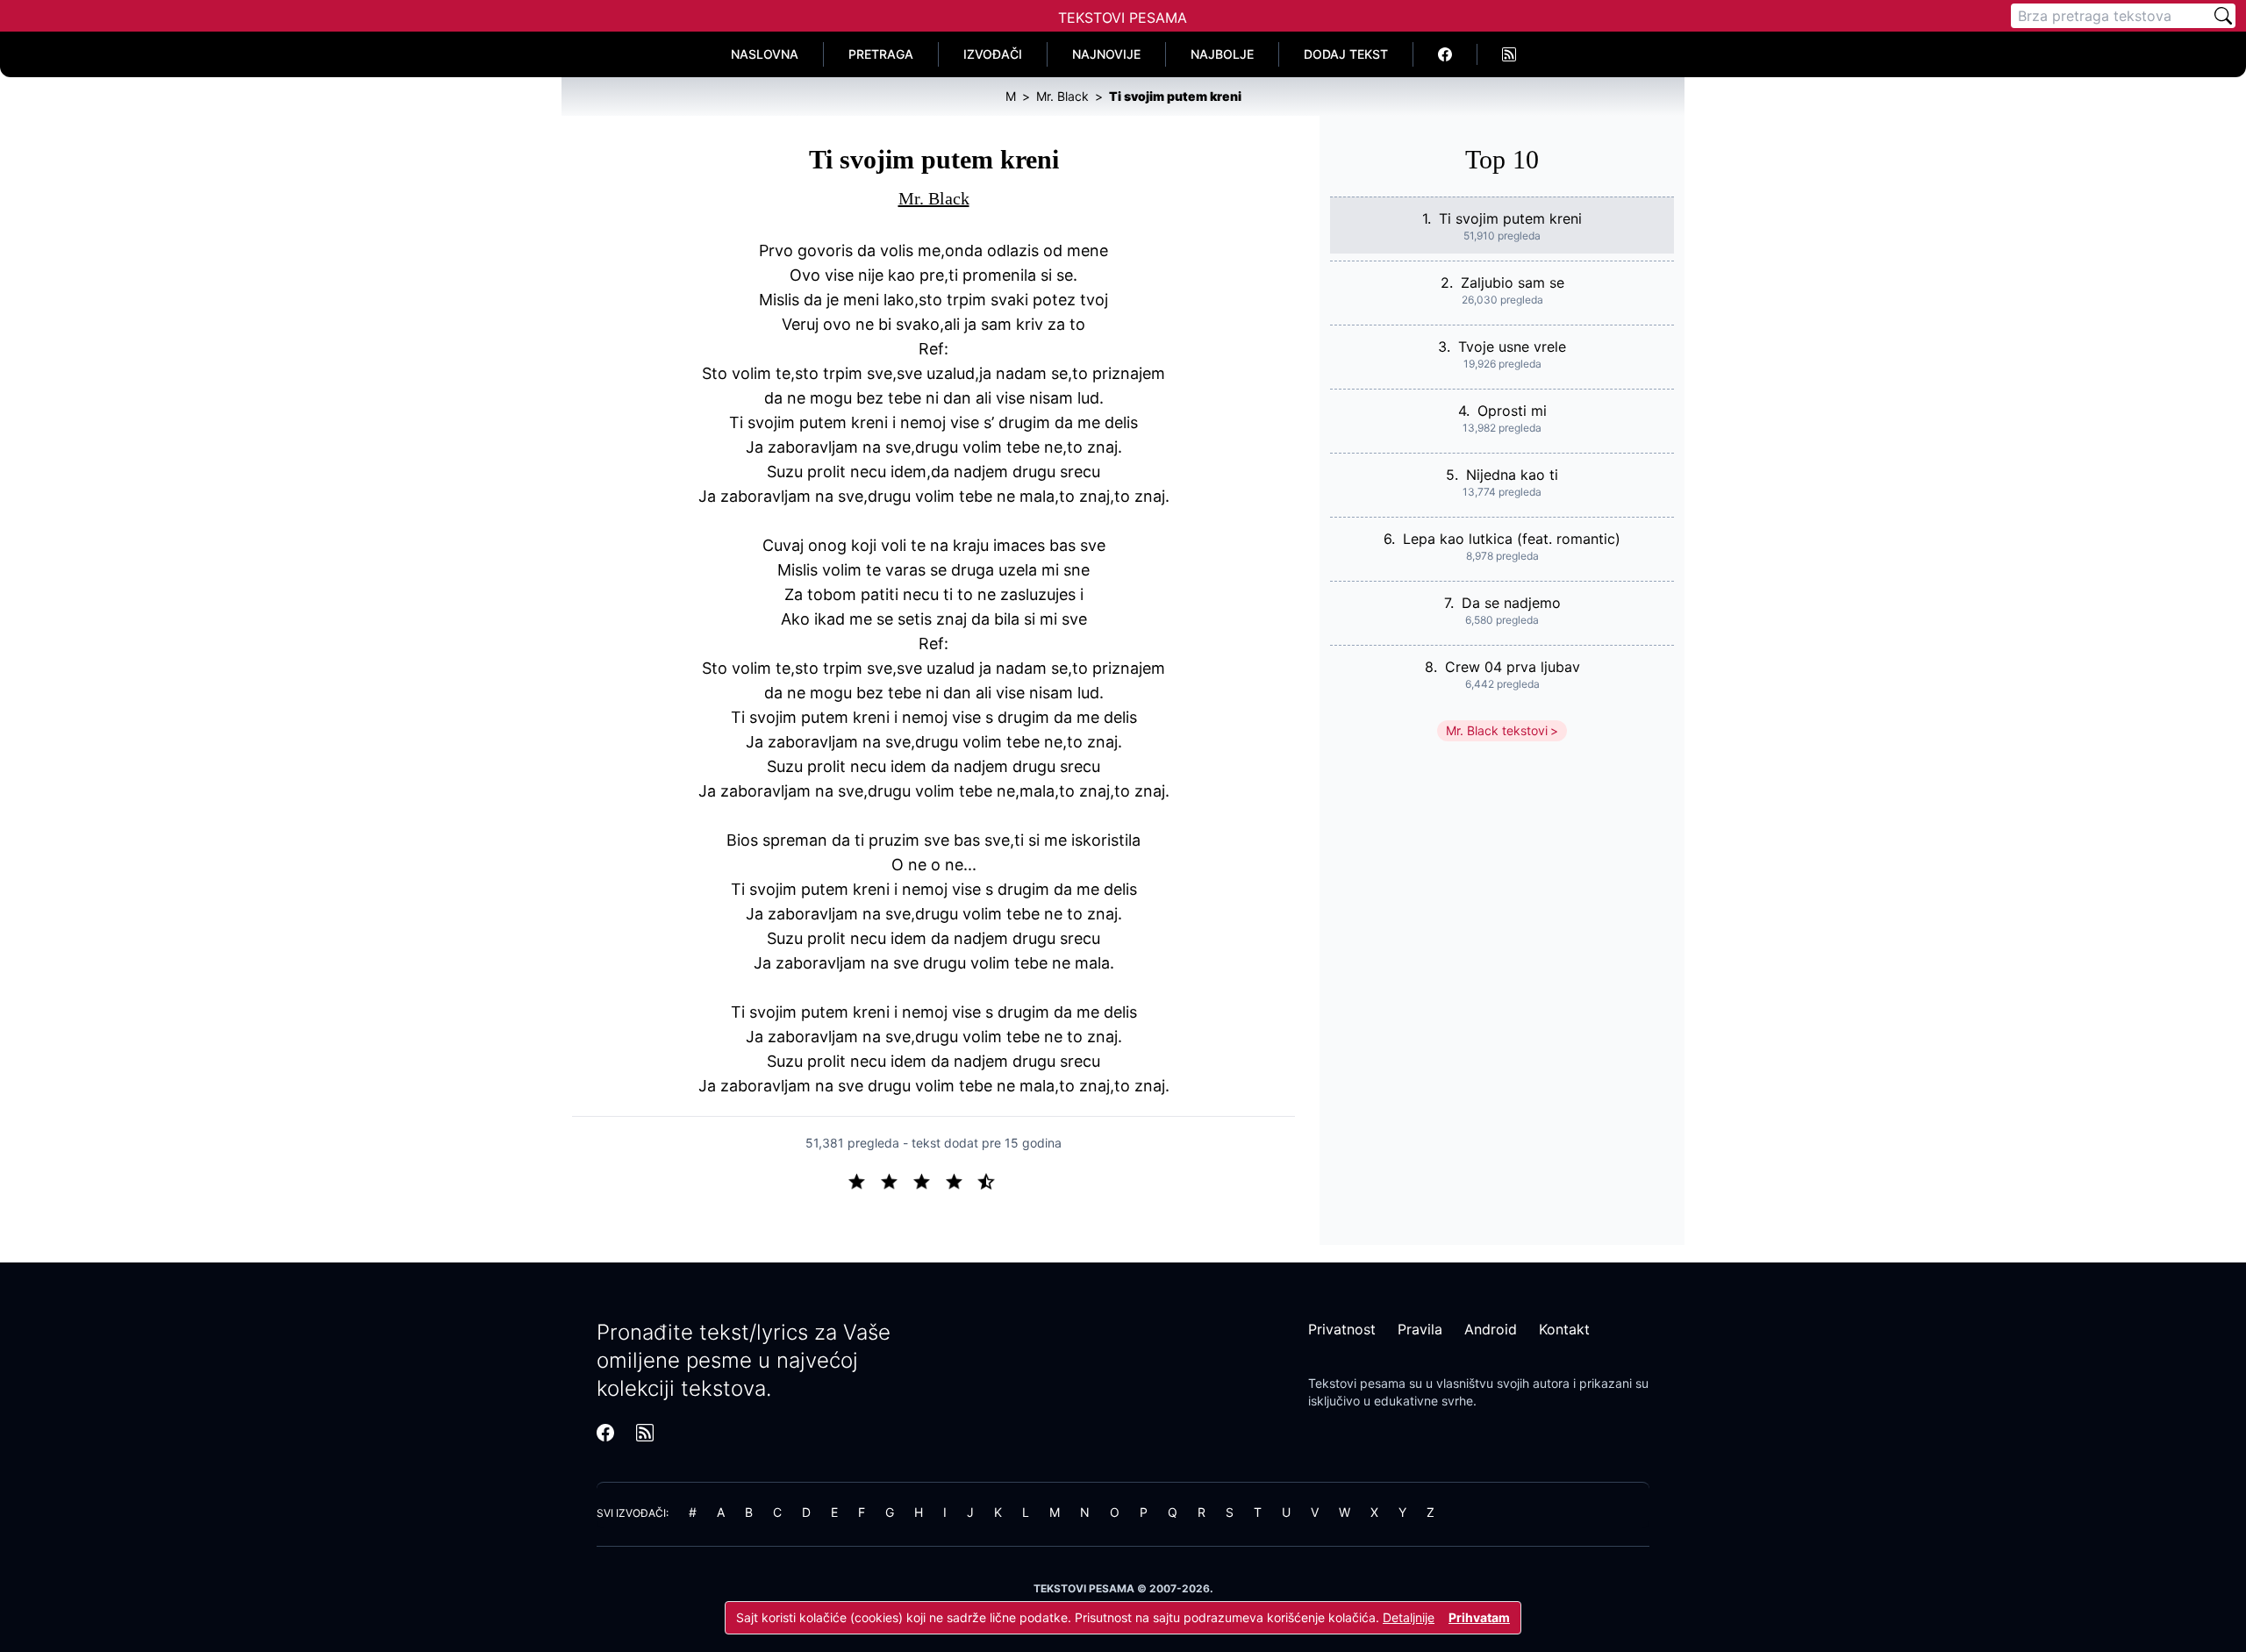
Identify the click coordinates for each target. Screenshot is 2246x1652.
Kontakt (1564, 1329)
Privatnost (1342, 1329)
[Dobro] (961, 1180)
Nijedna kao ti (1512, 475)
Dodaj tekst (1346, 54)
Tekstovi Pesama (1123, 18)
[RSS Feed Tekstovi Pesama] (1509, 54)
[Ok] (929, 1180)
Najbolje (1222, 54)
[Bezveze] (896, 1180)
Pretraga (881, 54)
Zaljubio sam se (1513, 282)
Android (1491, 1329)
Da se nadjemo (1511, 603)
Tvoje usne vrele (1512, 347)
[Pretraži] (2223, 16)
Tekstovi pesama (1357, 1383)
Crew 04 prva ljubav (1513, 667)
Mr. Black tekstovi (1497, 730)
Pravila (1420, 1329)
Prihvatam (1479, 1617)
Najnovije (1106, 54)
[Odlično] (991, 1180)
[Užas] (864, 1180)
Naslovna (765, 54)
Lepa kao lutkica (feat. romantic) (1512, 539)
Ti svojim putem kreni (1510, 218)
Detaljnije (1409, 1617)
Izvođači (993, 54)
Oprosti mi (1512, 411)
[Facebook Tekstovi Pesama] (1445, 54)
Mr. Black (934, 198)
